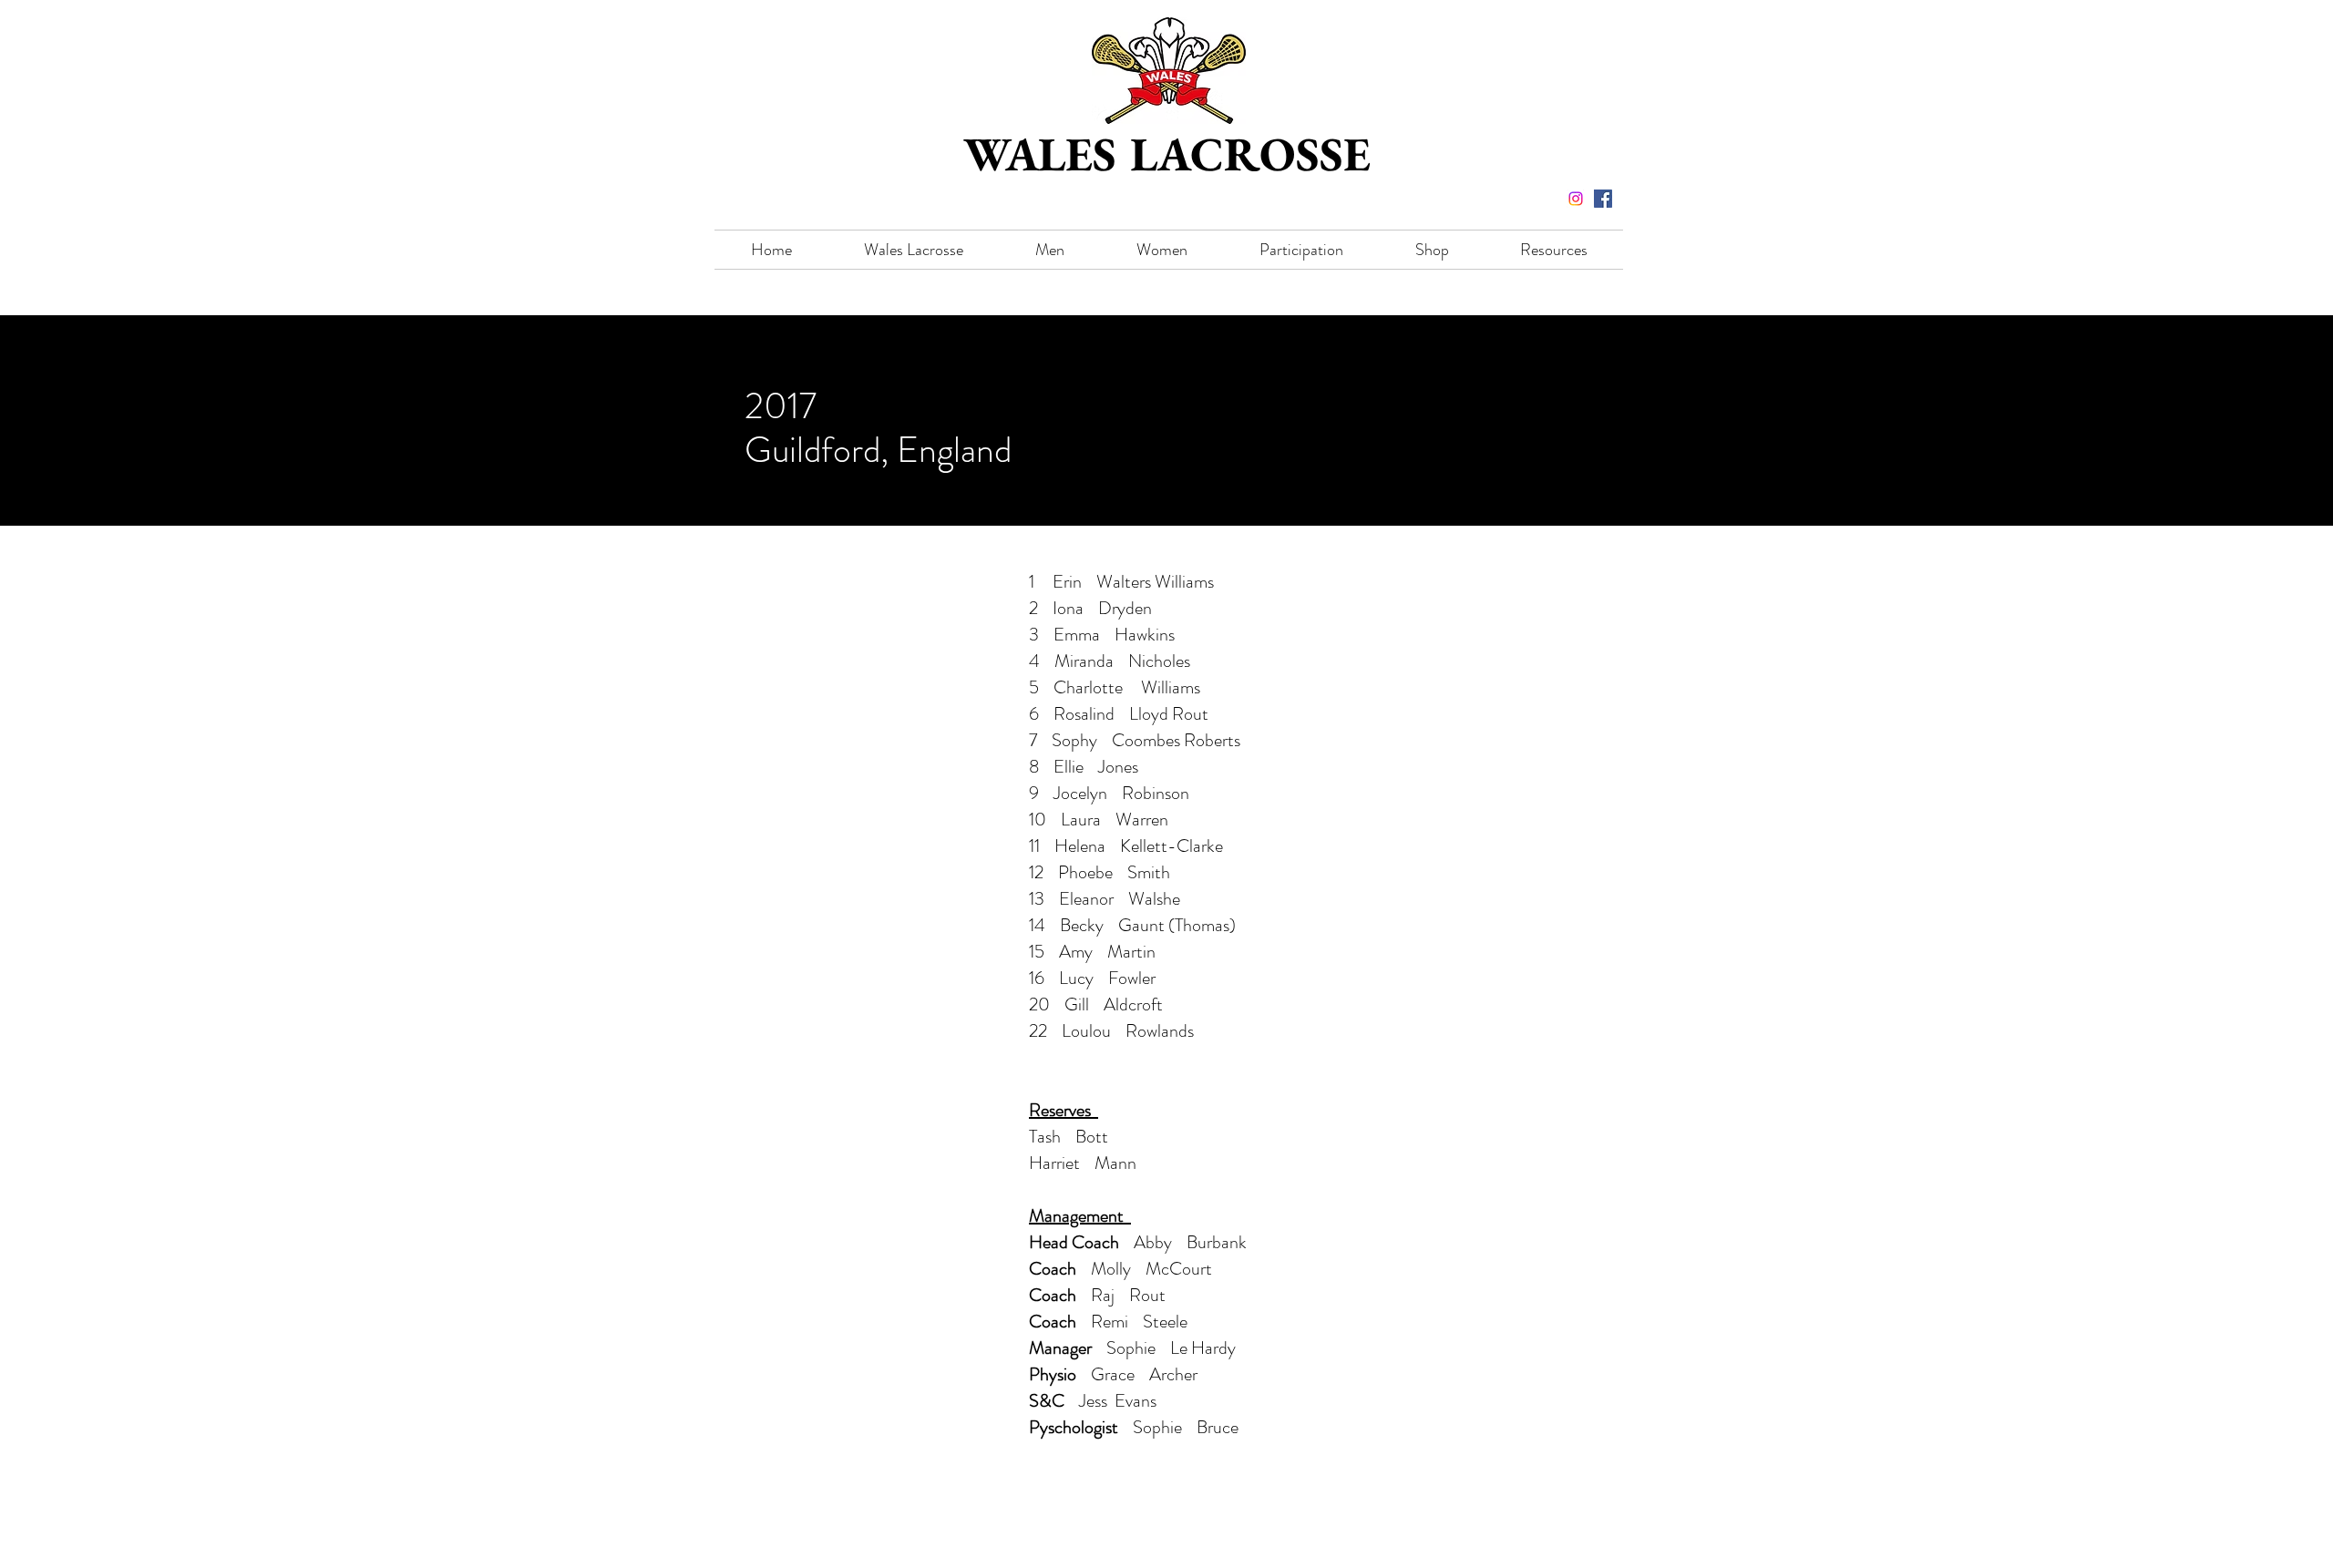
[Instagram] (1576, 199)
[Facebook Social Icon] (1603, 199)
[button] (913, 250)
